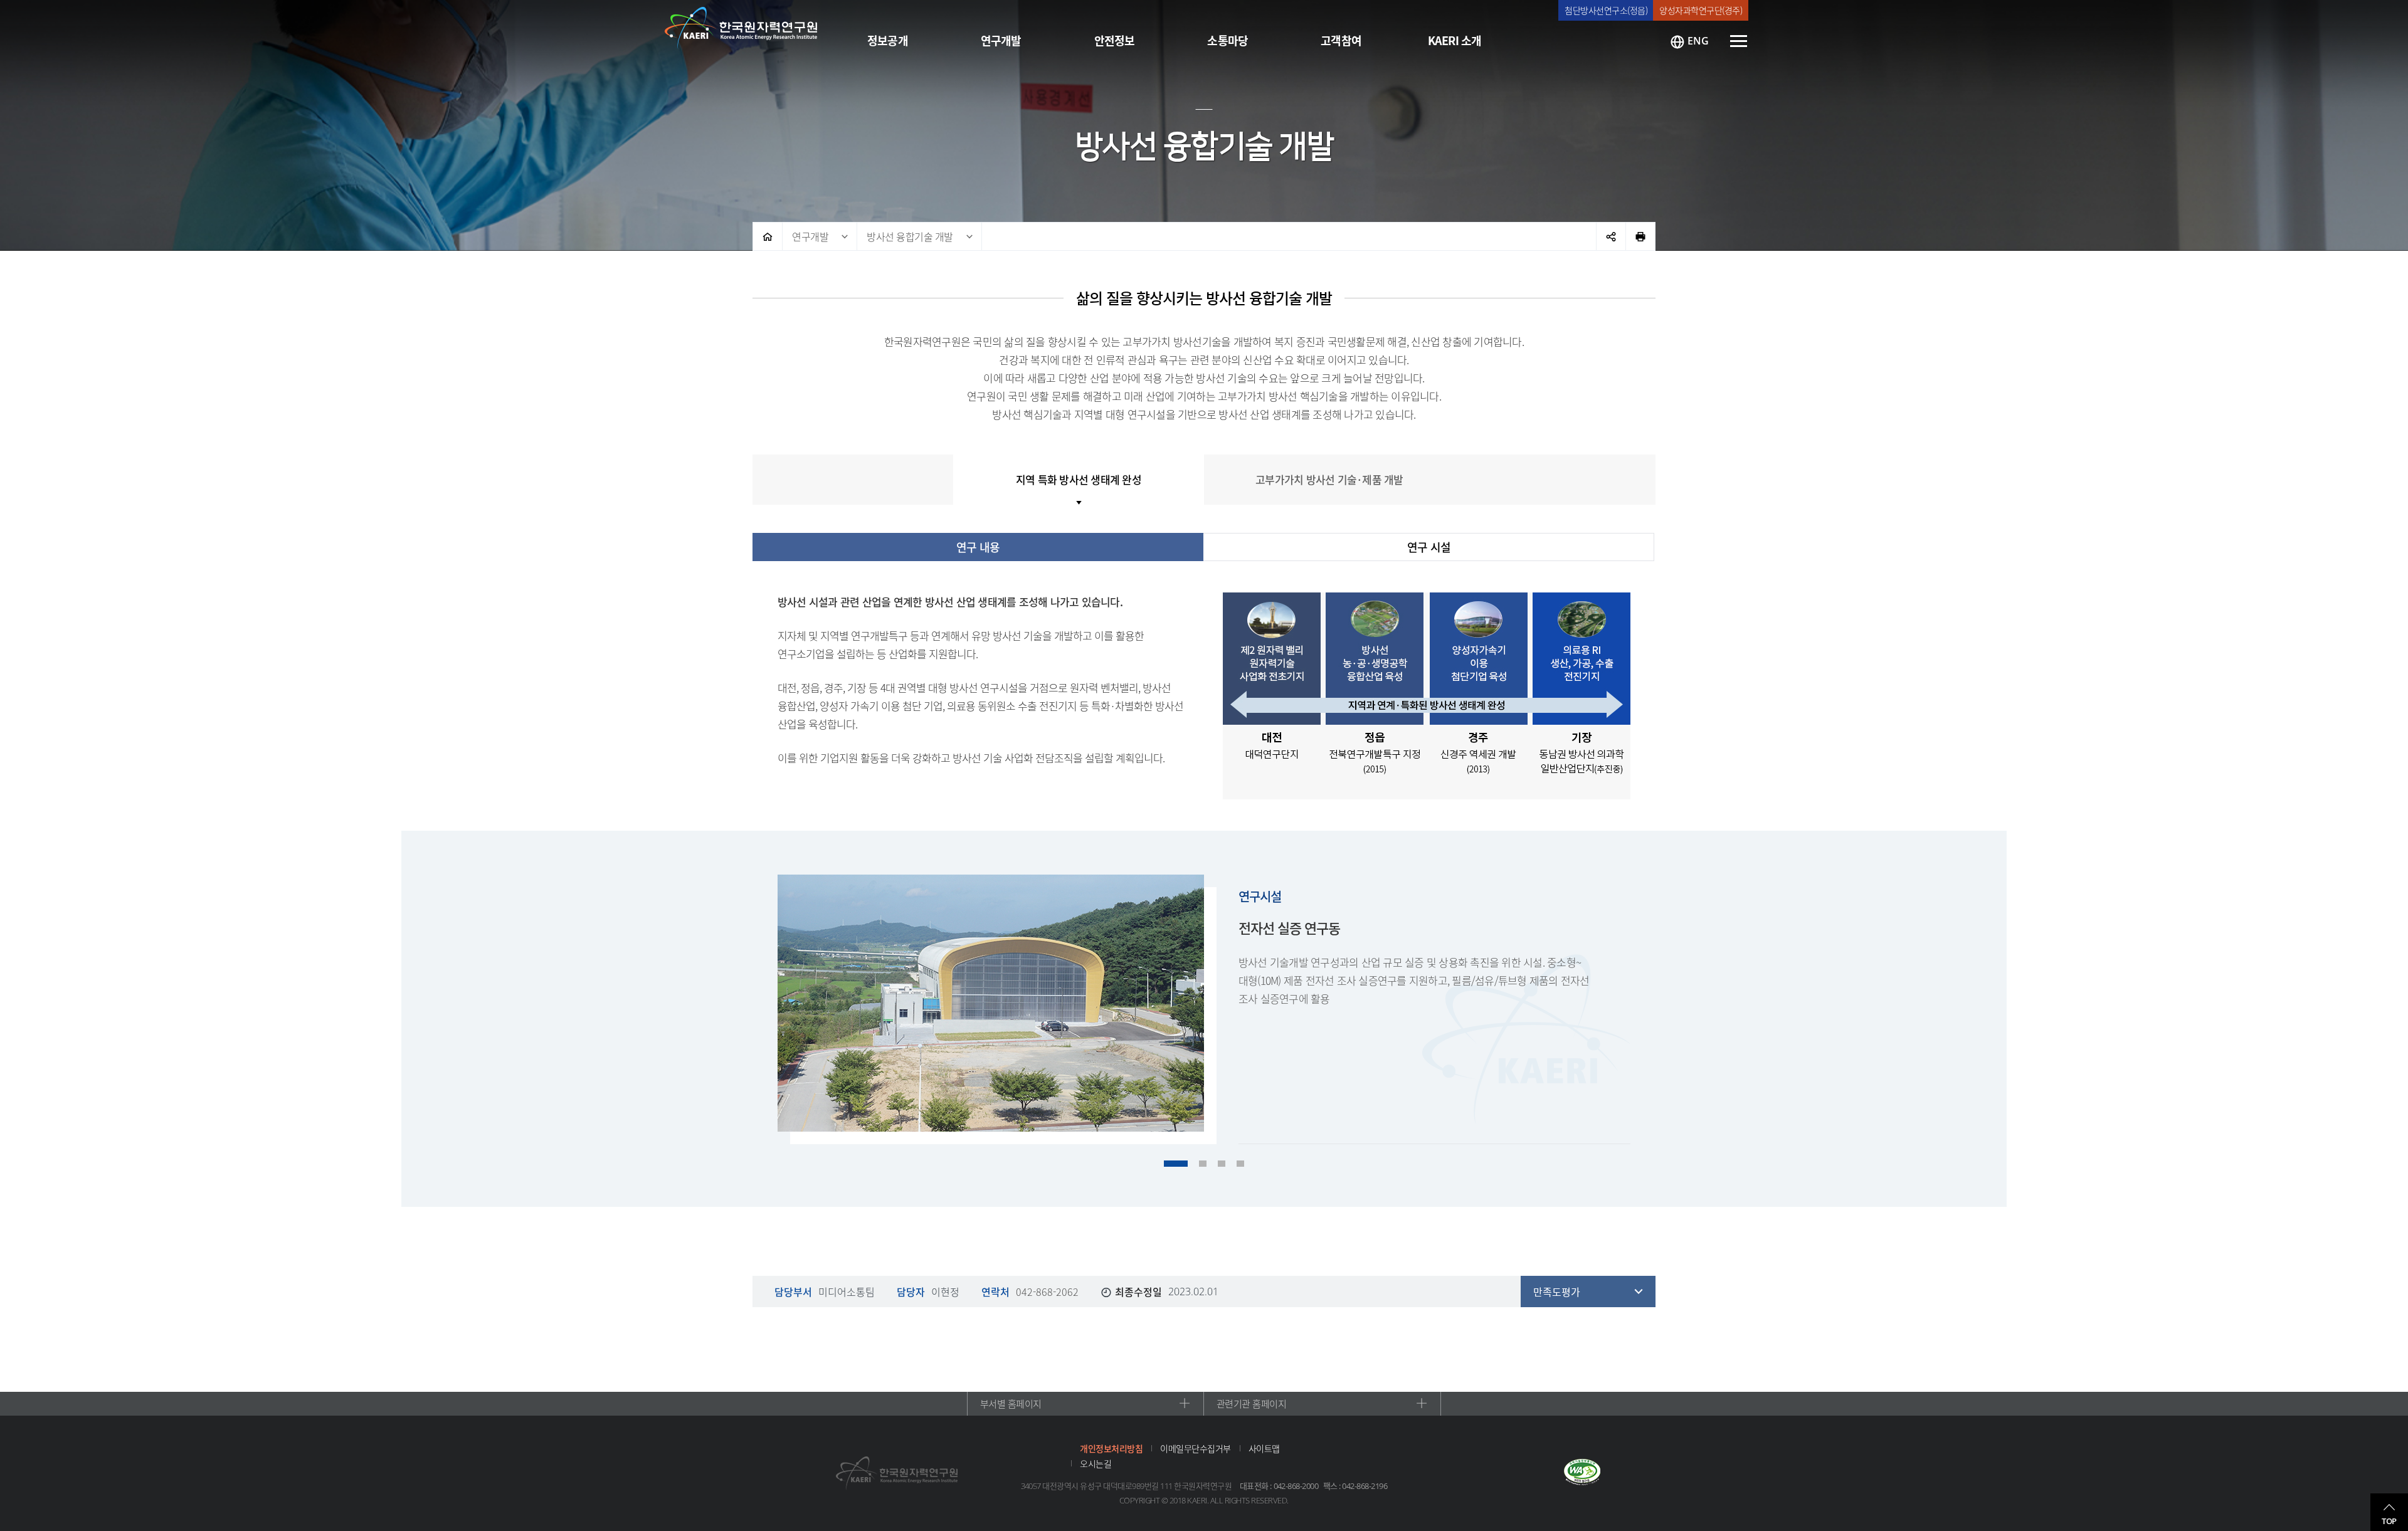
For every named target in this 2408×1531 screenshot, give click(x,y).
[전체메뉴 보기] (1739, 41)
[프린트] (1640, 236)
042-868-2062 (1047, 1292)
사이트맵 (1264, 1448)
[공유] (1611, 236)
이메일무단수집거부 (1196, 1448)
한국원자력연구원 (741, 28)
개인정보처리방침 (1111, 1448)
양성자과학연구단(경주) (1701, 10)
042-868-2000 (1296, 1486)
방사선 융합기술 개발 (910, 236)
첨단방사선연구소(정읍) (1606, 10)
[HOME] (768, 236)
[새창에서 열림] (1582, 1473)
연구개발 (810, 236)
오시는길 (1096, 1463)
